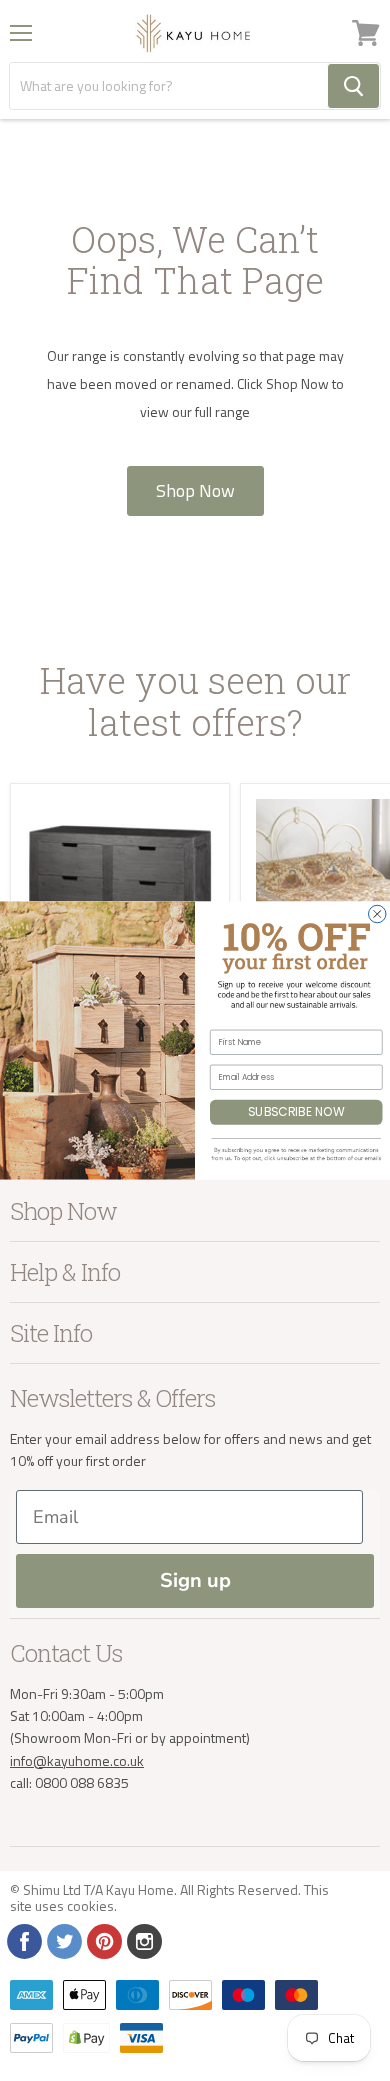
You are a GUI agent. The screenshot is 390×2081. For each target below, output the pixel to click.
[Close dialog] (378, 914)
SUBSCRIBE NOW (296, 1112)
